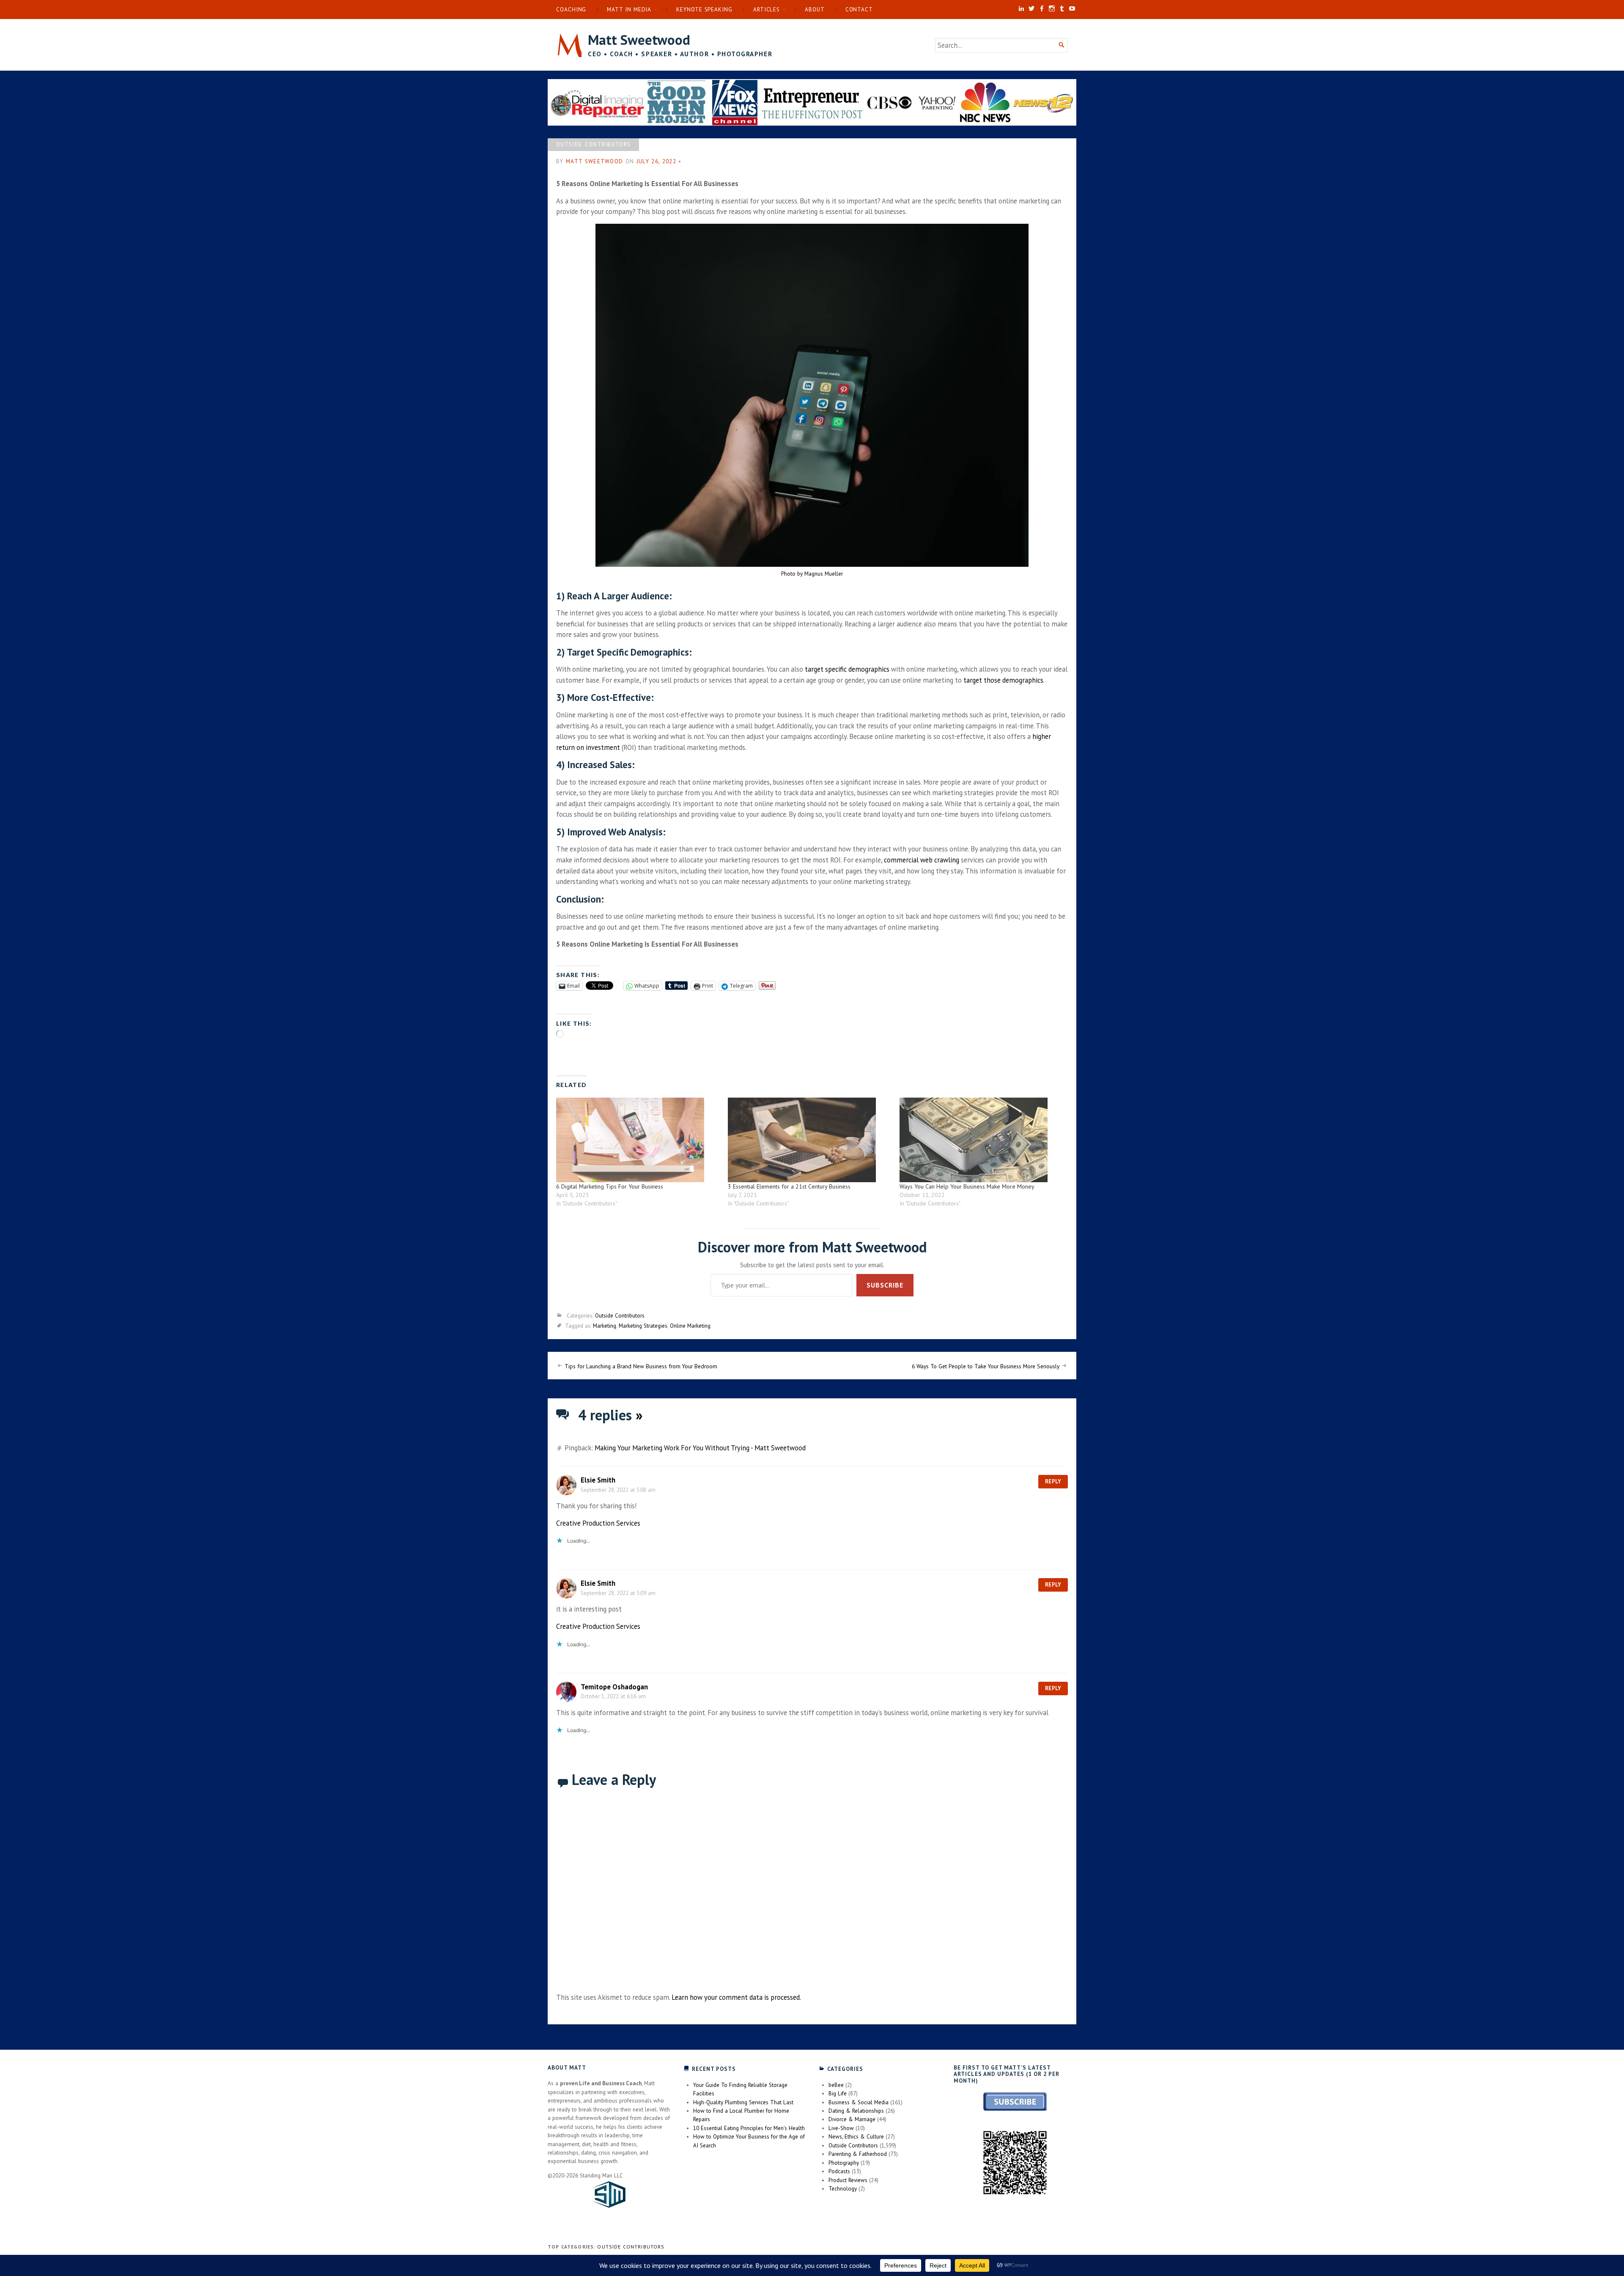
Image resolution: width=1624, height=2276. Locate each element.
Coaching (571, 10)
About (815, 10)
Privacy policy (720, 1310)
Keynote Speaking (704, 10)
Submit (896, 1282)
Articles (767, 10)
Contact (859, 10)
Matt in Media (629, 10)
